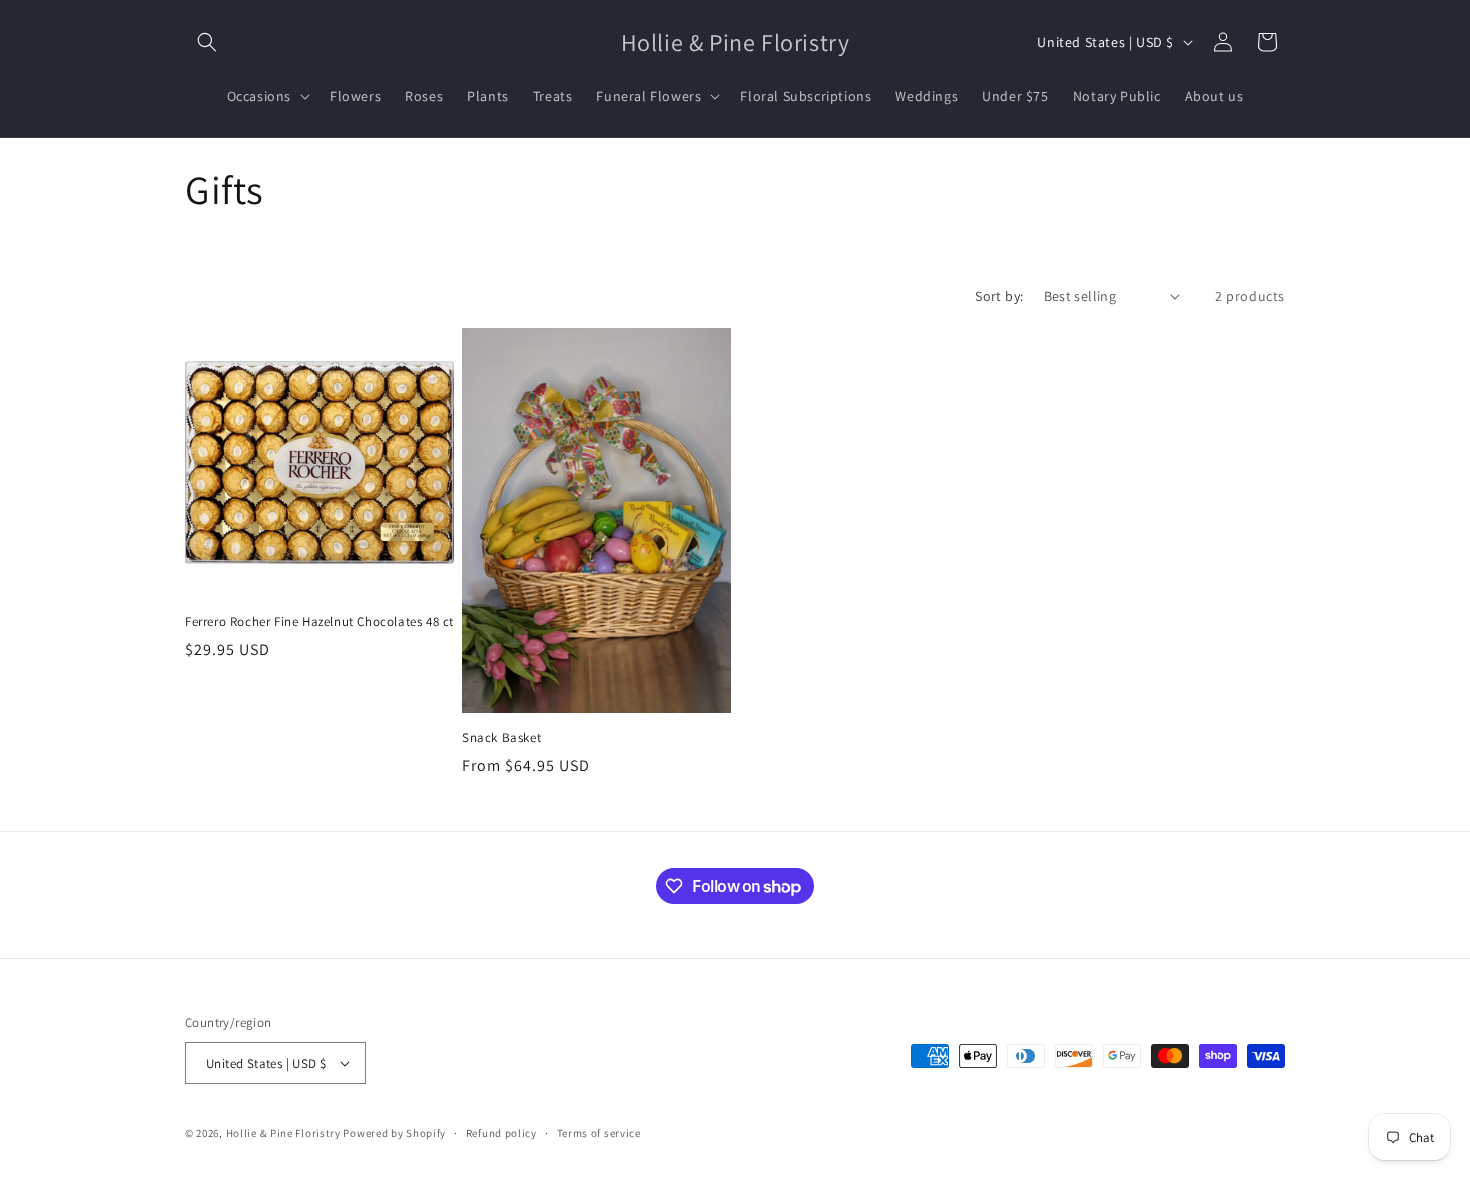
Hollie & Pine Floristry (283, 1133)
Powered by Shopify (394, 1133)
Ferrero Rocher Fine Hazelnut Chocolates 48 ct (319, 622)
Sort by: (999, 296)
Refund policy (501, 1133)
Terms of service (599, 1133)
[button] (207, 42)
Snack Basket (501, 738)
